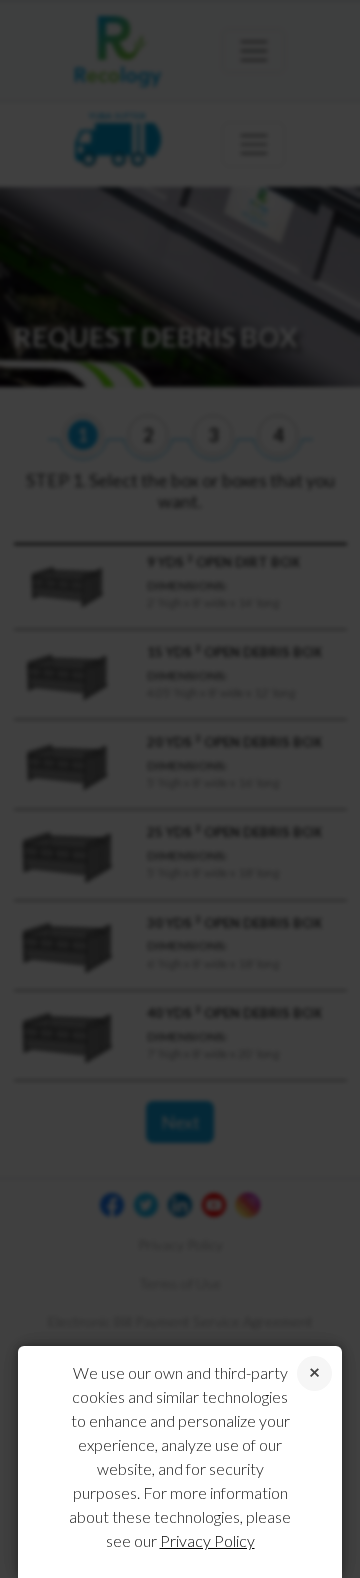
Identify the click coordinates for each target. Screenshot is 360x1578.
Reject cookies (314, 1373)
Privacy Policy (207, 1540)
